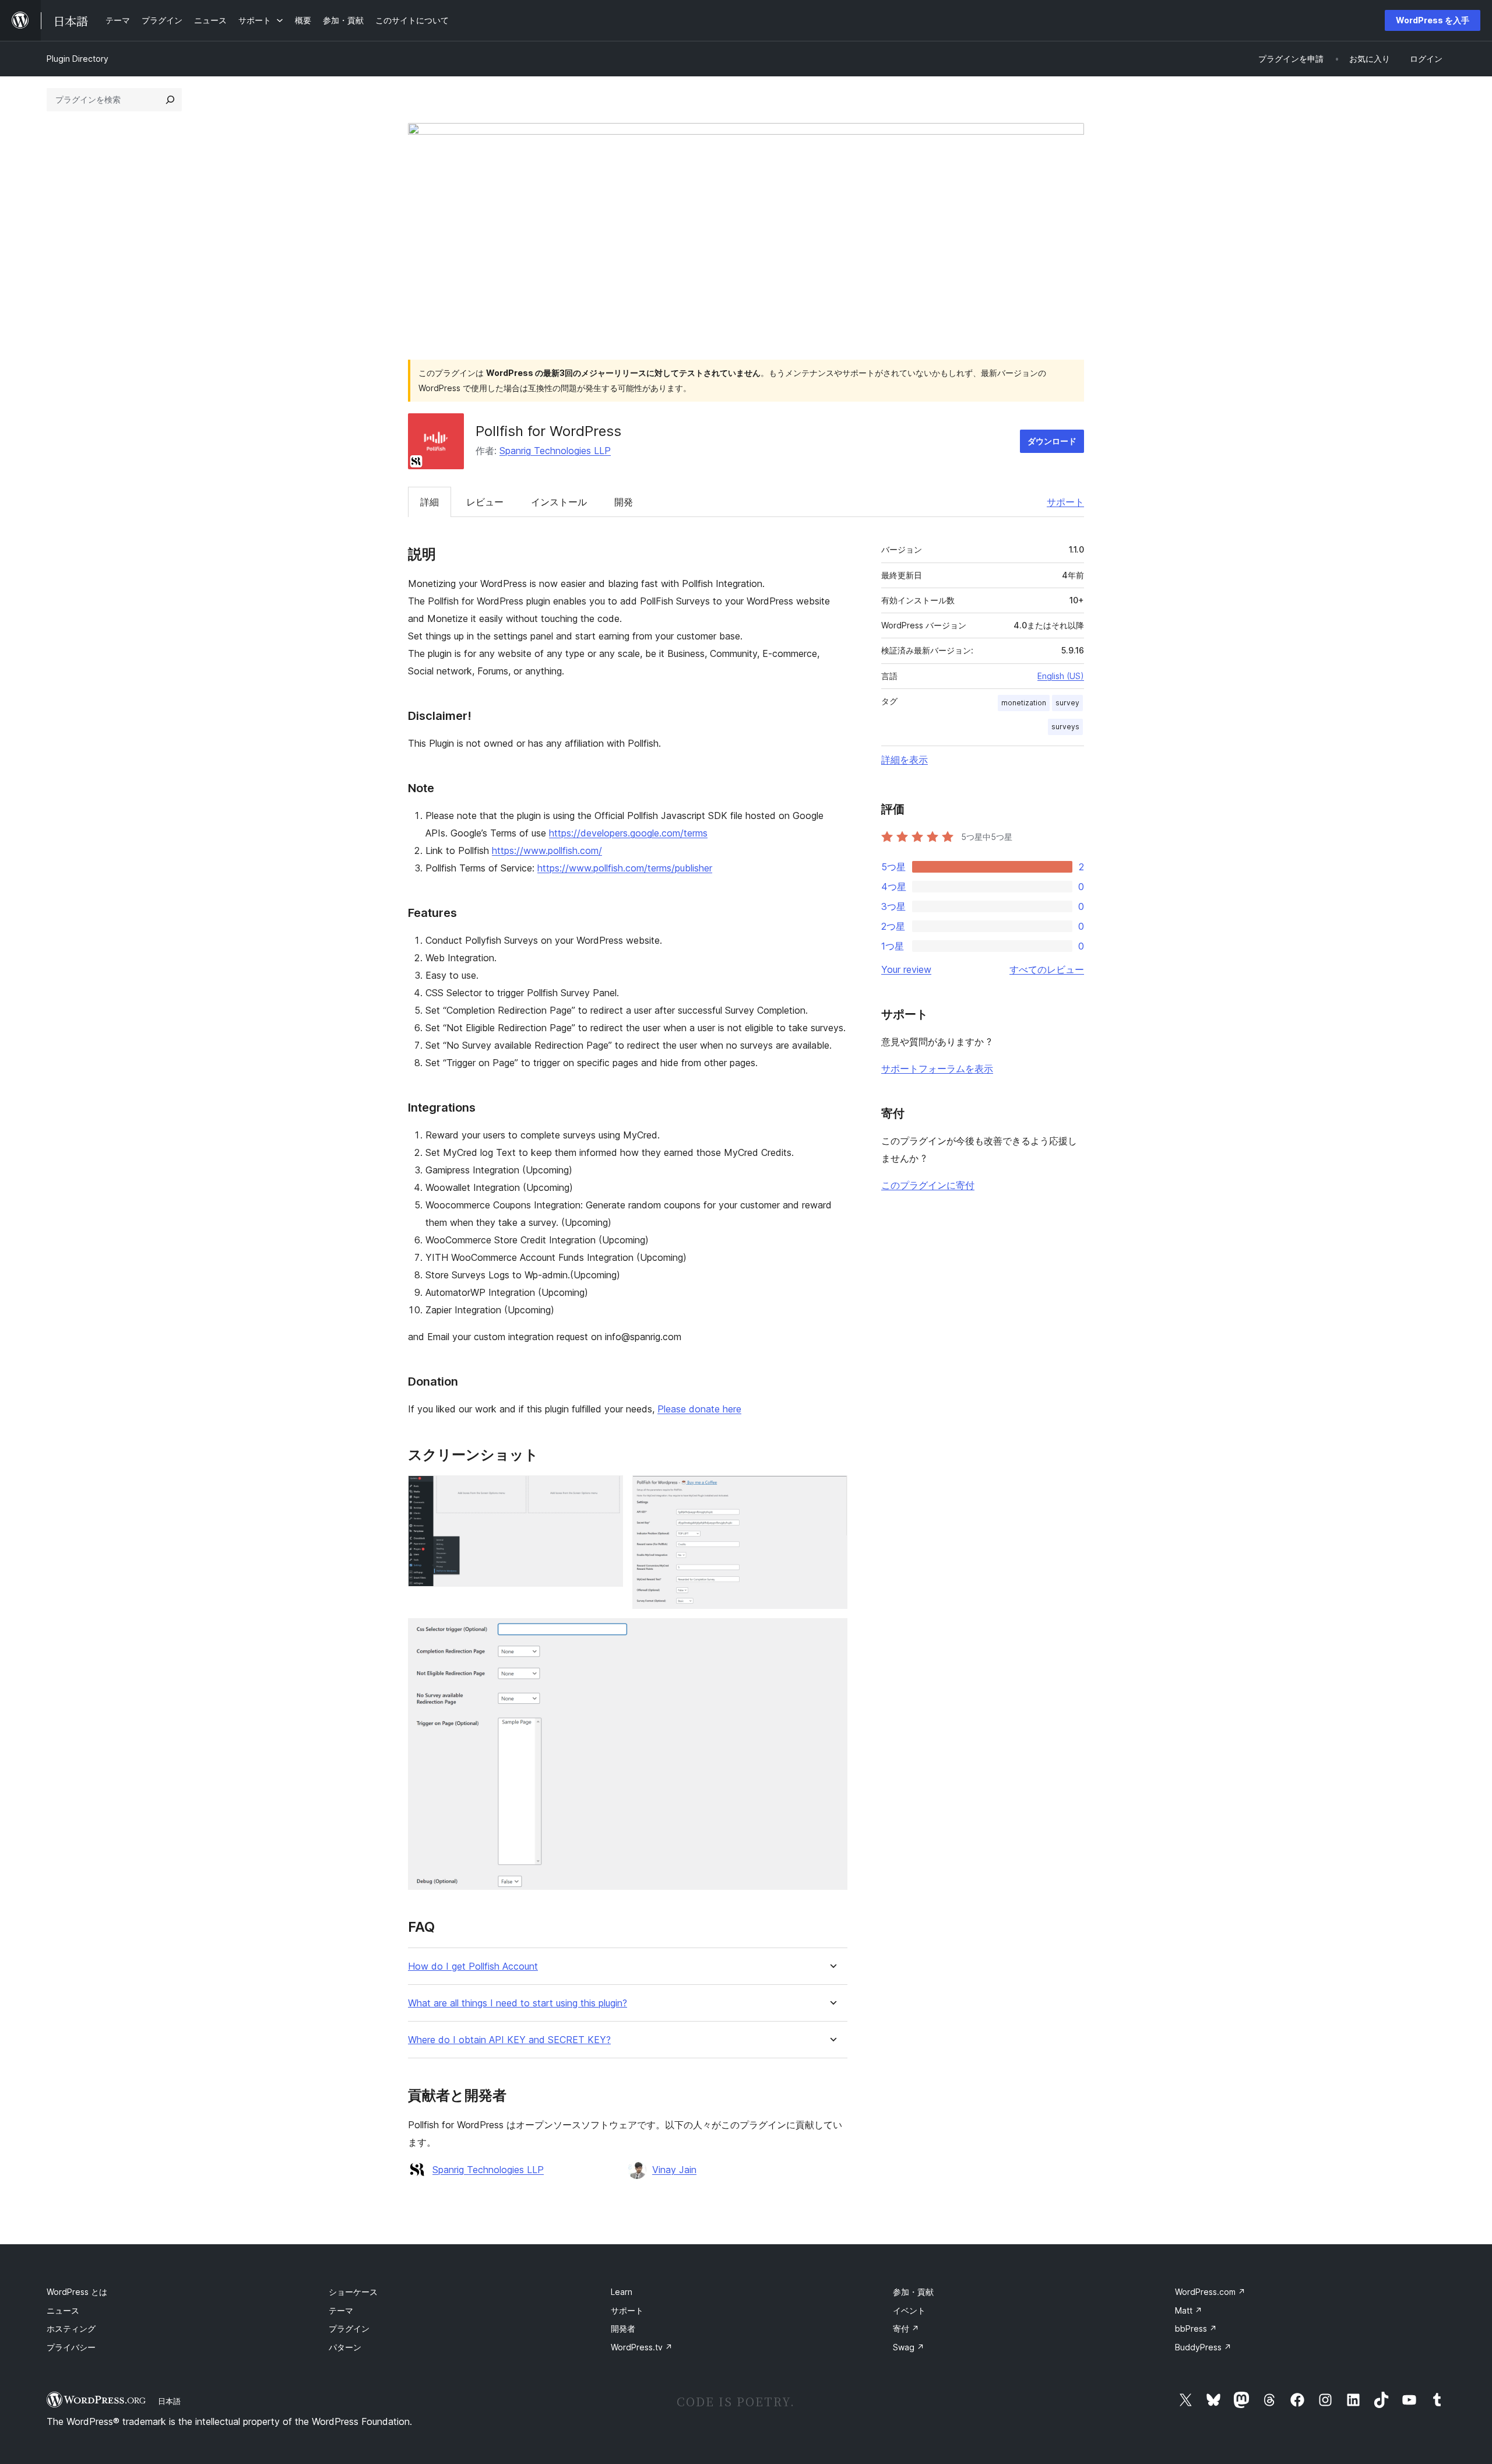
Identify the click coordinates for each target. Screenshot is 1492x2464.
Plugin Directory (78, 59)
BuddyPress (1203, 2347)
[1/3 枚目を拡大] (607, 1491)
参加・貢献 (913, 2292)
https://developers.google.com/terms (628, 833)
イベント (909, 2310)
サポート (1065, 502)
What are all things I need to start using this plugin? (518, 2003)
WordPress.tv (642, 2347)
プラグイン (349, 2328)
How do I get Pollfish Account (473, 1966)
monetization (1024, 703)
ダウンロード (1052, 441)
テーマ (341, 2310)
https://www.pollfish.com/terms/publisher (625, 868)
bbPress (1196, 2328)
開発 (624, 502)
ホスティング (71, 2328)
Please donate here (699, 1409)
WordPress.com (1210, 2292)
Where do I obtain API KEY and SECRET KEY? (509, 2040)
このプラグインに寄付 (928, 1185)
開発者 (623, 2328)
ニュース (63, 2310)
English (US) (1061, 676)
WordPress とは (77, 2292)
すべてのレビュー (1047, 969)
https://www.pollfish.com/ (547, 850)
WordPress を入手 (1433, 20)
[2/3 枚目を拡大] (832, 1491)
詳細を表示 (905, 760)
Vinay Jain (674, 2170)
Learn (622, 2292)
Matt (1189, 2310)
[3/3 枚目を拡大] (832, 1634)
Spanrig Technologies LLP (555, 451)
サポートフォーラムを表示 (937, 1068)
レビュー (485, 502)
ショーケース (353, 2292)
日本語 (169, 2401)
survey (1067, 703)
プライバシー (71, 2347)
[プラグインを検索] (170, 100)
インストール (559, 502)
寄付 (906, 2328)
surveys (1065, 727)
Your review (906, 969)
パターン (345, 2347)
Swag (909, 2347)
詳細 (430, 502)
